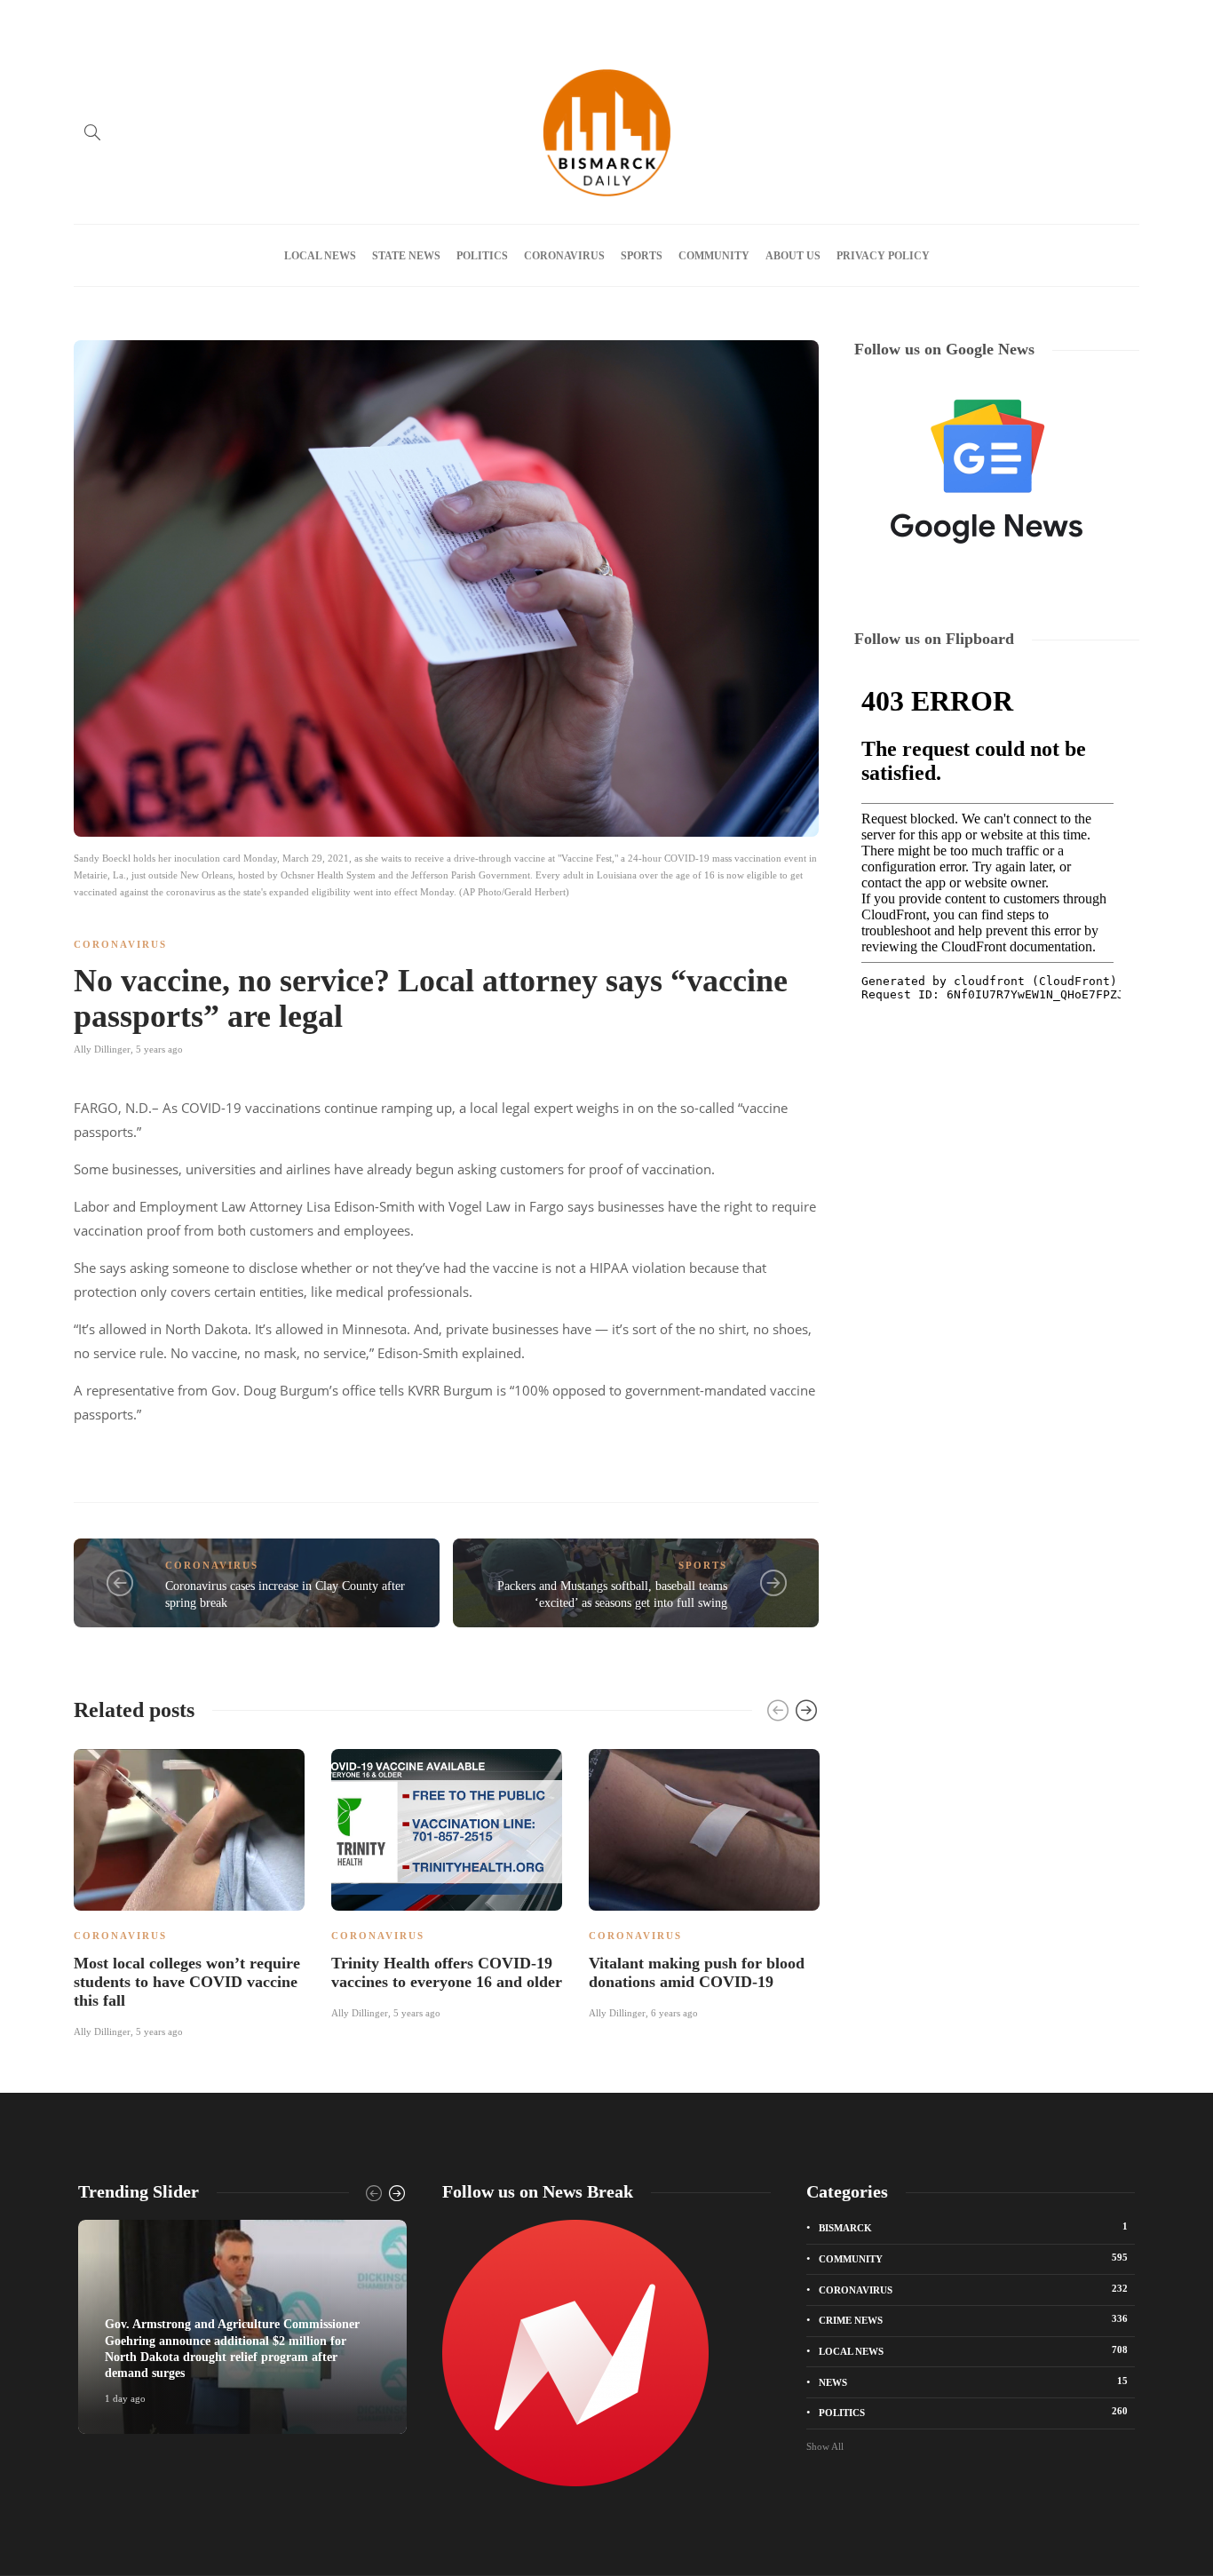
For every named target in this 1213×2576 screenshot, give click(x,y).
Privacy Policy (370, 20)
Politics (482, 256)
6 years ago (674, 2013)
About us (208, 20)
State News (406, 256)
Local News (320, 256)
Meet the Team (284, 20)
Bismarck (973, 2227)
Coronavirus (564, 256)
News (973, 2381)
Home (87, 20)
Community (714, 256)
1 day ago (125, 2398)
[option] (189, 1891)
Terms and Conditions (474, 20)
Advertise (143, 20)
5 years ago (159, 1049)
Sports (642, 256)
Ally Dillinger (102, 1049)
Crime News (973, 2319)
